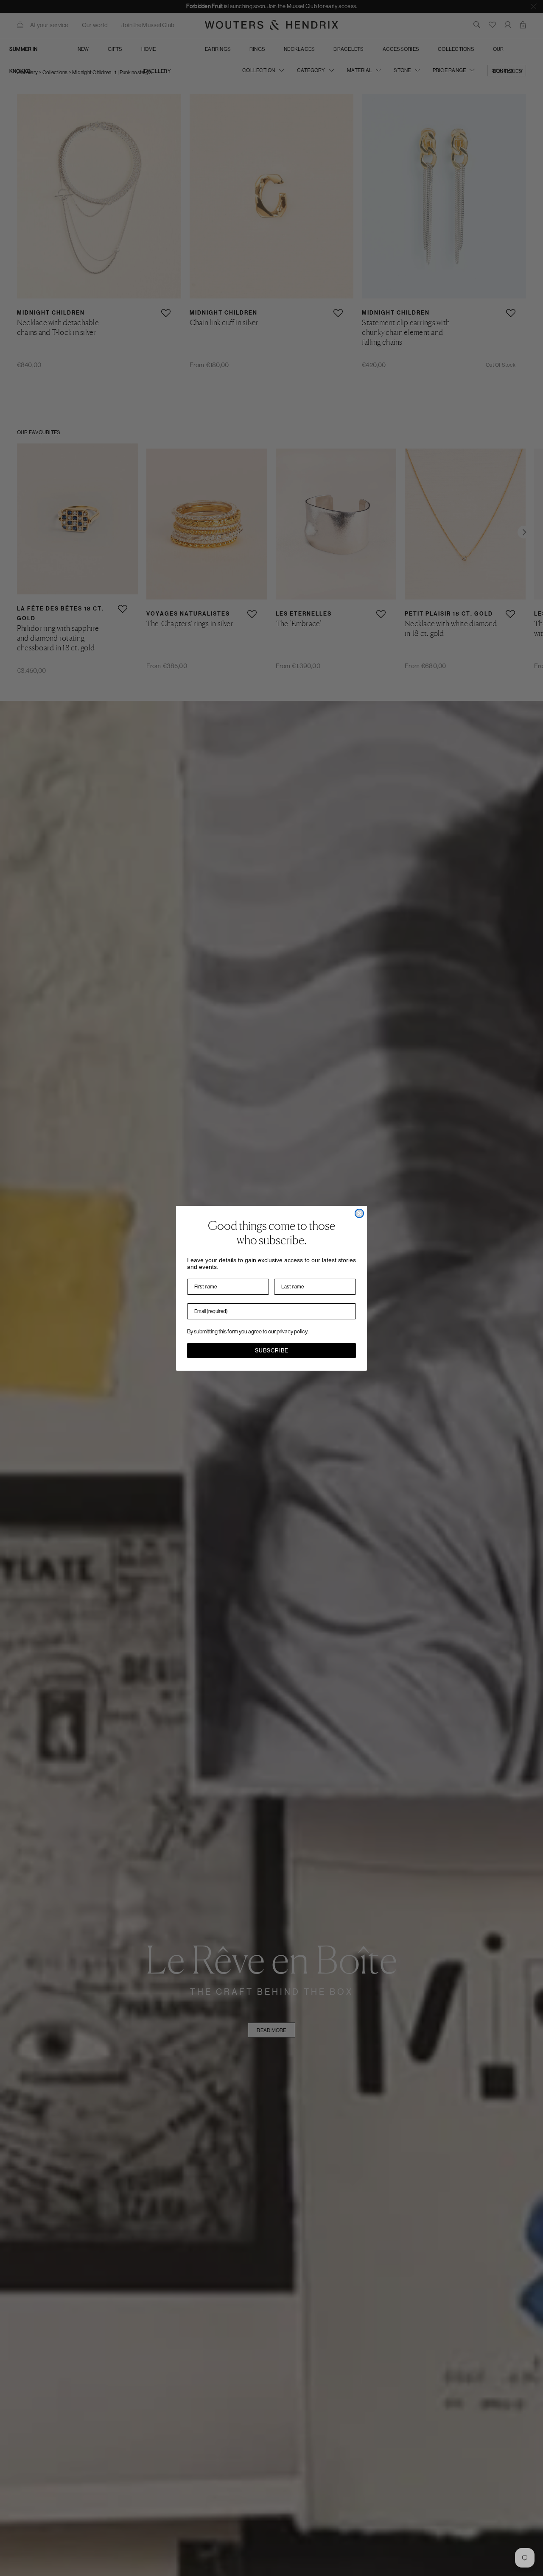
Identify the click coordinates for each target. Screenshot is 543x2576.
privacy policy (292, 1331)
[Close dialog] (359, 1213)
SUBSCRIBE (272, 1351)
